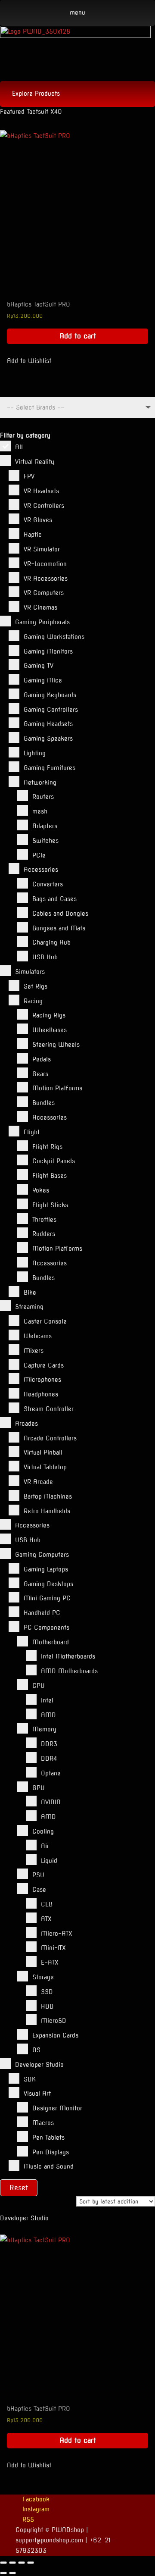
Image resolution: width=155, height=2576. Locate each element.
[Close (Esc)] (31, 2563)
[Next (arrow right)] (12, 2573)
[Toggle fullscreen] (12, 2563)
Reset (19, 2188)
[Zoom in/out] (3, 2563)
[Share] (22, 2563)
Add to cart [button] (78, 336)
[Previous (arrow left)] (3, 2573)
